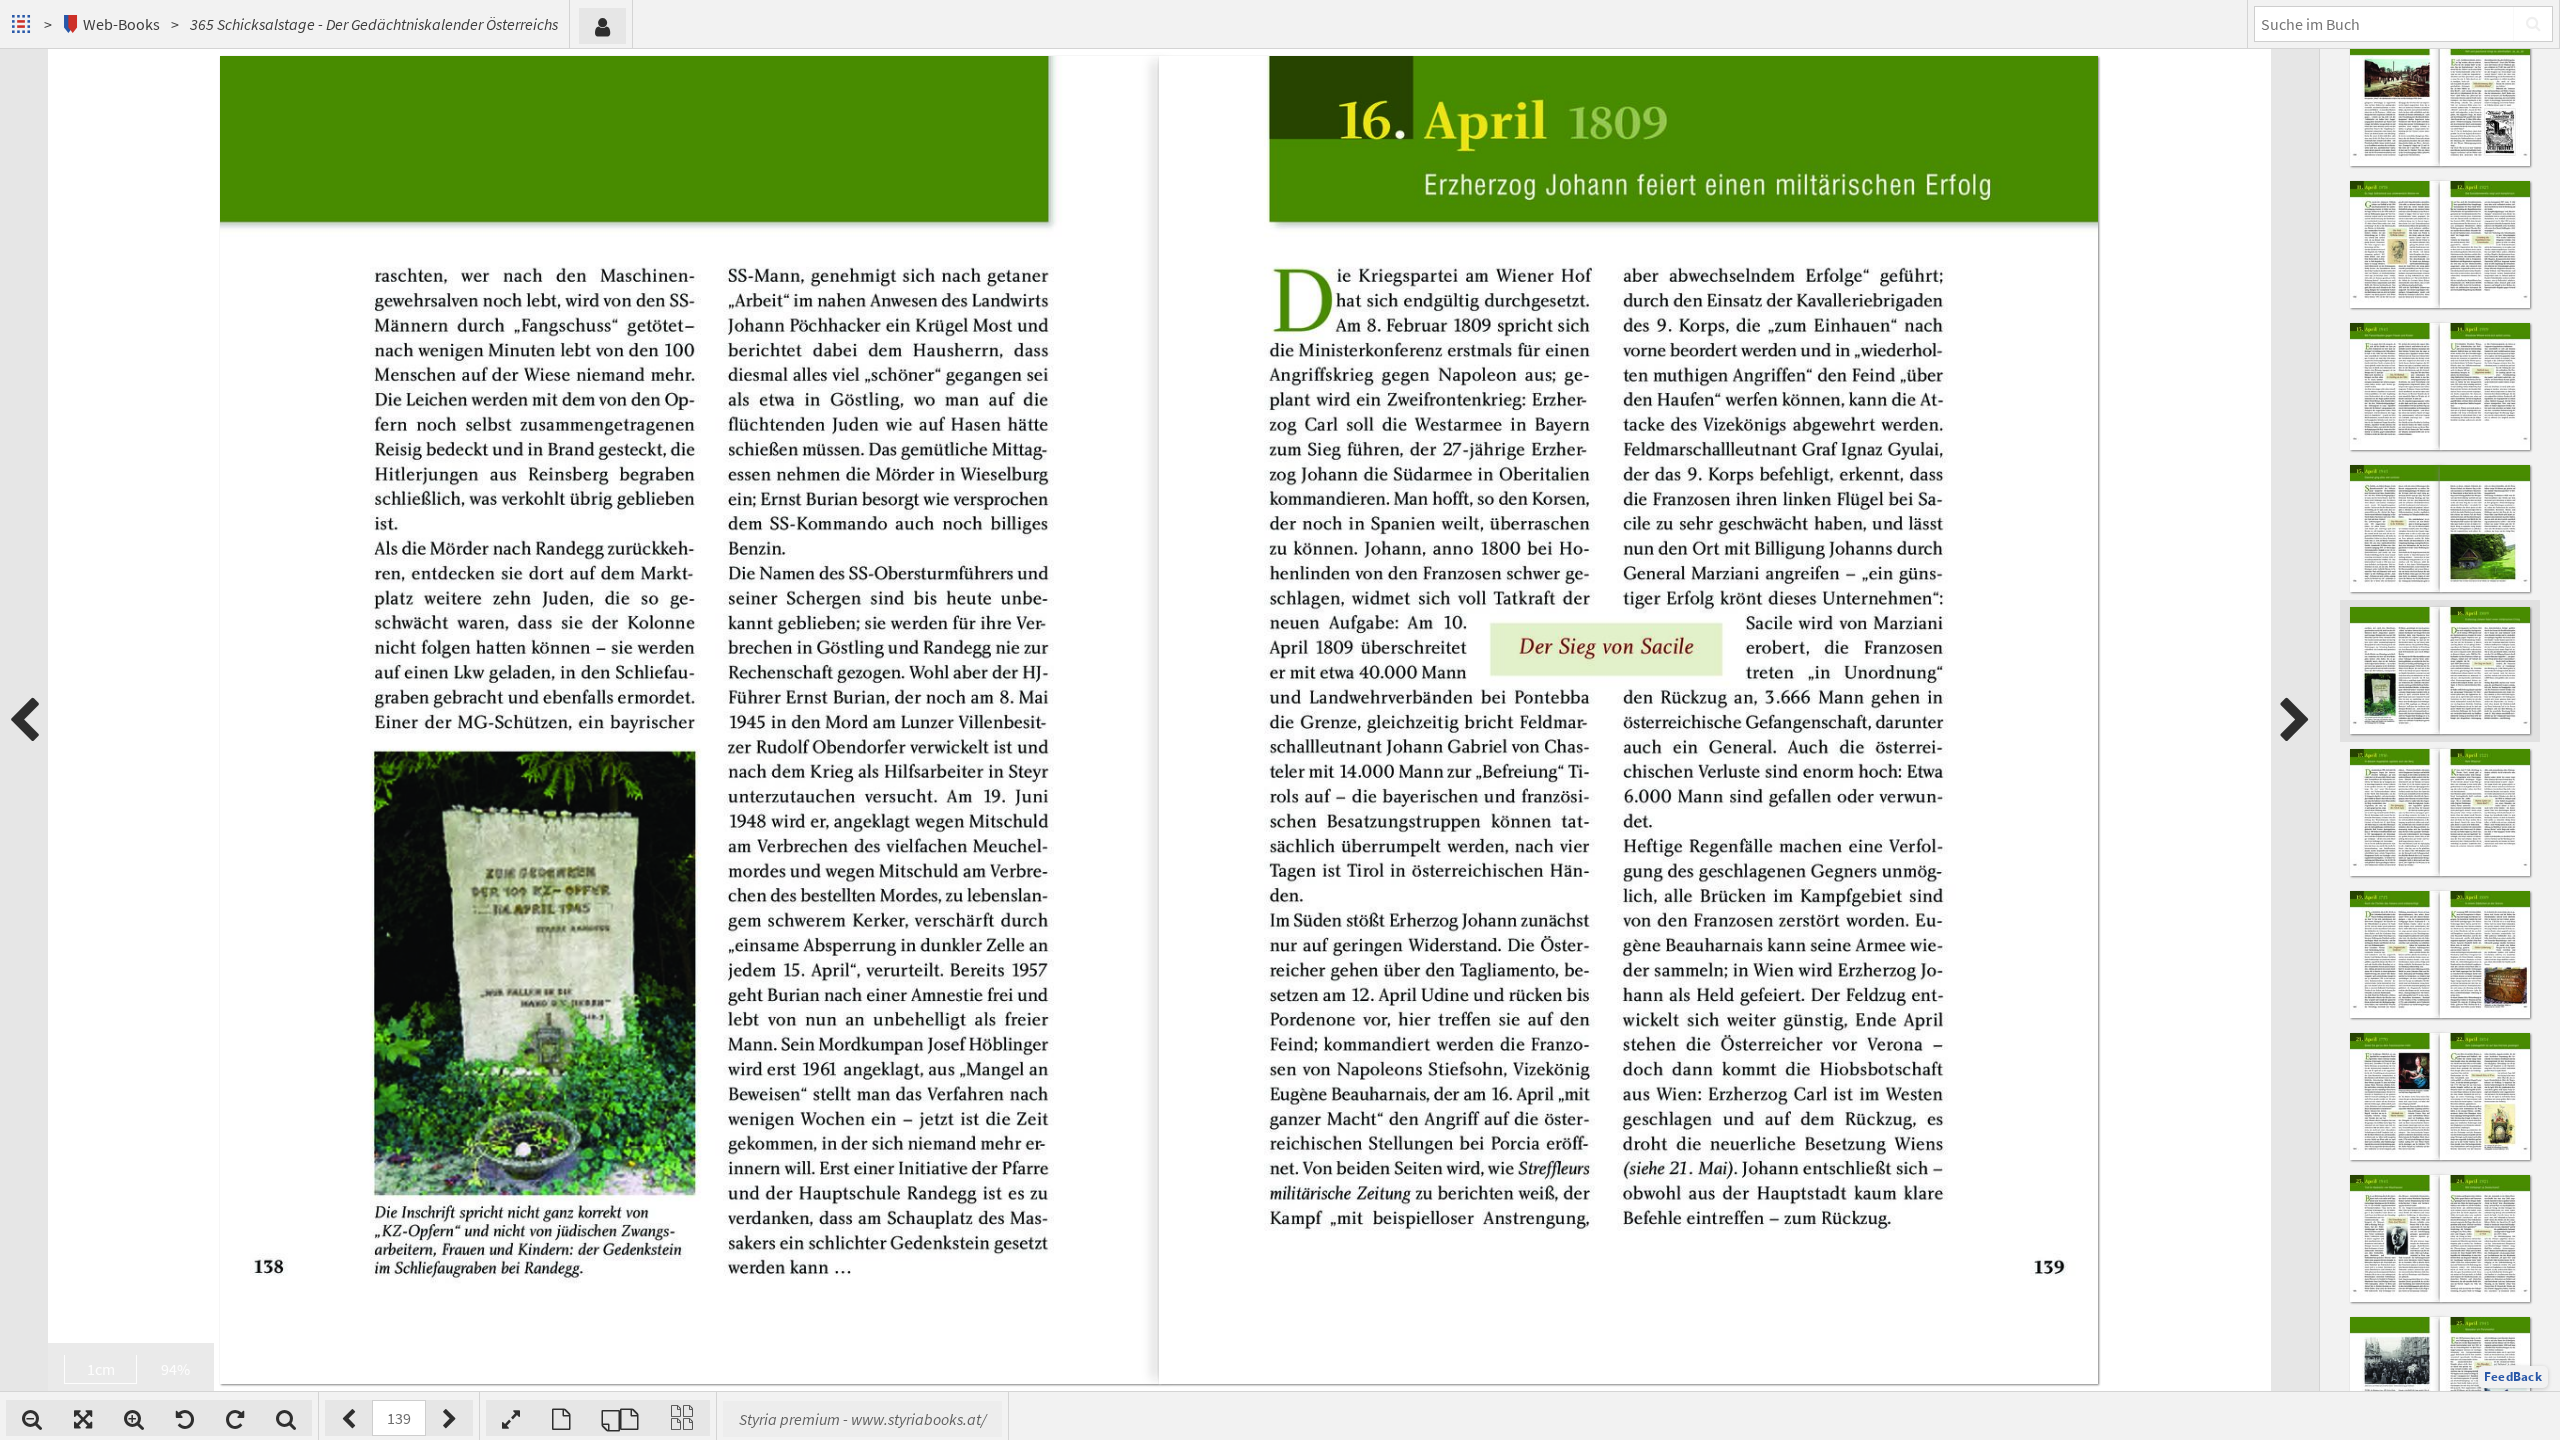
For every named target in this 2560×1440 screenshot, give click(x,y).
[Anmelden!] (602, 26)
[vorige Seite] (24, 720)
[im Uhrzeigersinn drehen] (235, 1418)
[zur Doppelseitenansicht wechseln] (620, 1418)
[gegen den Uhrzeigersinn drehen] (185, 1418)
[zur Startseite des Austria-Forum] (23, 24)
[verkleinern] (32, 1418)
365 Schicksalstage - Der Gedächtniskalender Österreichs (374, 24)
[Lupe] (286, 1418)
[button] (2513, 1377)
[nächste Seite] (2295, 720)
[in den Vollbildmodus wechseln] (511, 1418)
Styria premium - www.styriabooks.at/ (862, 1419)
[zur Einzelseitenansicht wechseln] (561, 1418)
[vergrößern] (134, 1418)
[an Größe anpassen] (83, 1418)
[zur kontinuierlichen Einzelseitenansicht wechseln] (682, 1418)
